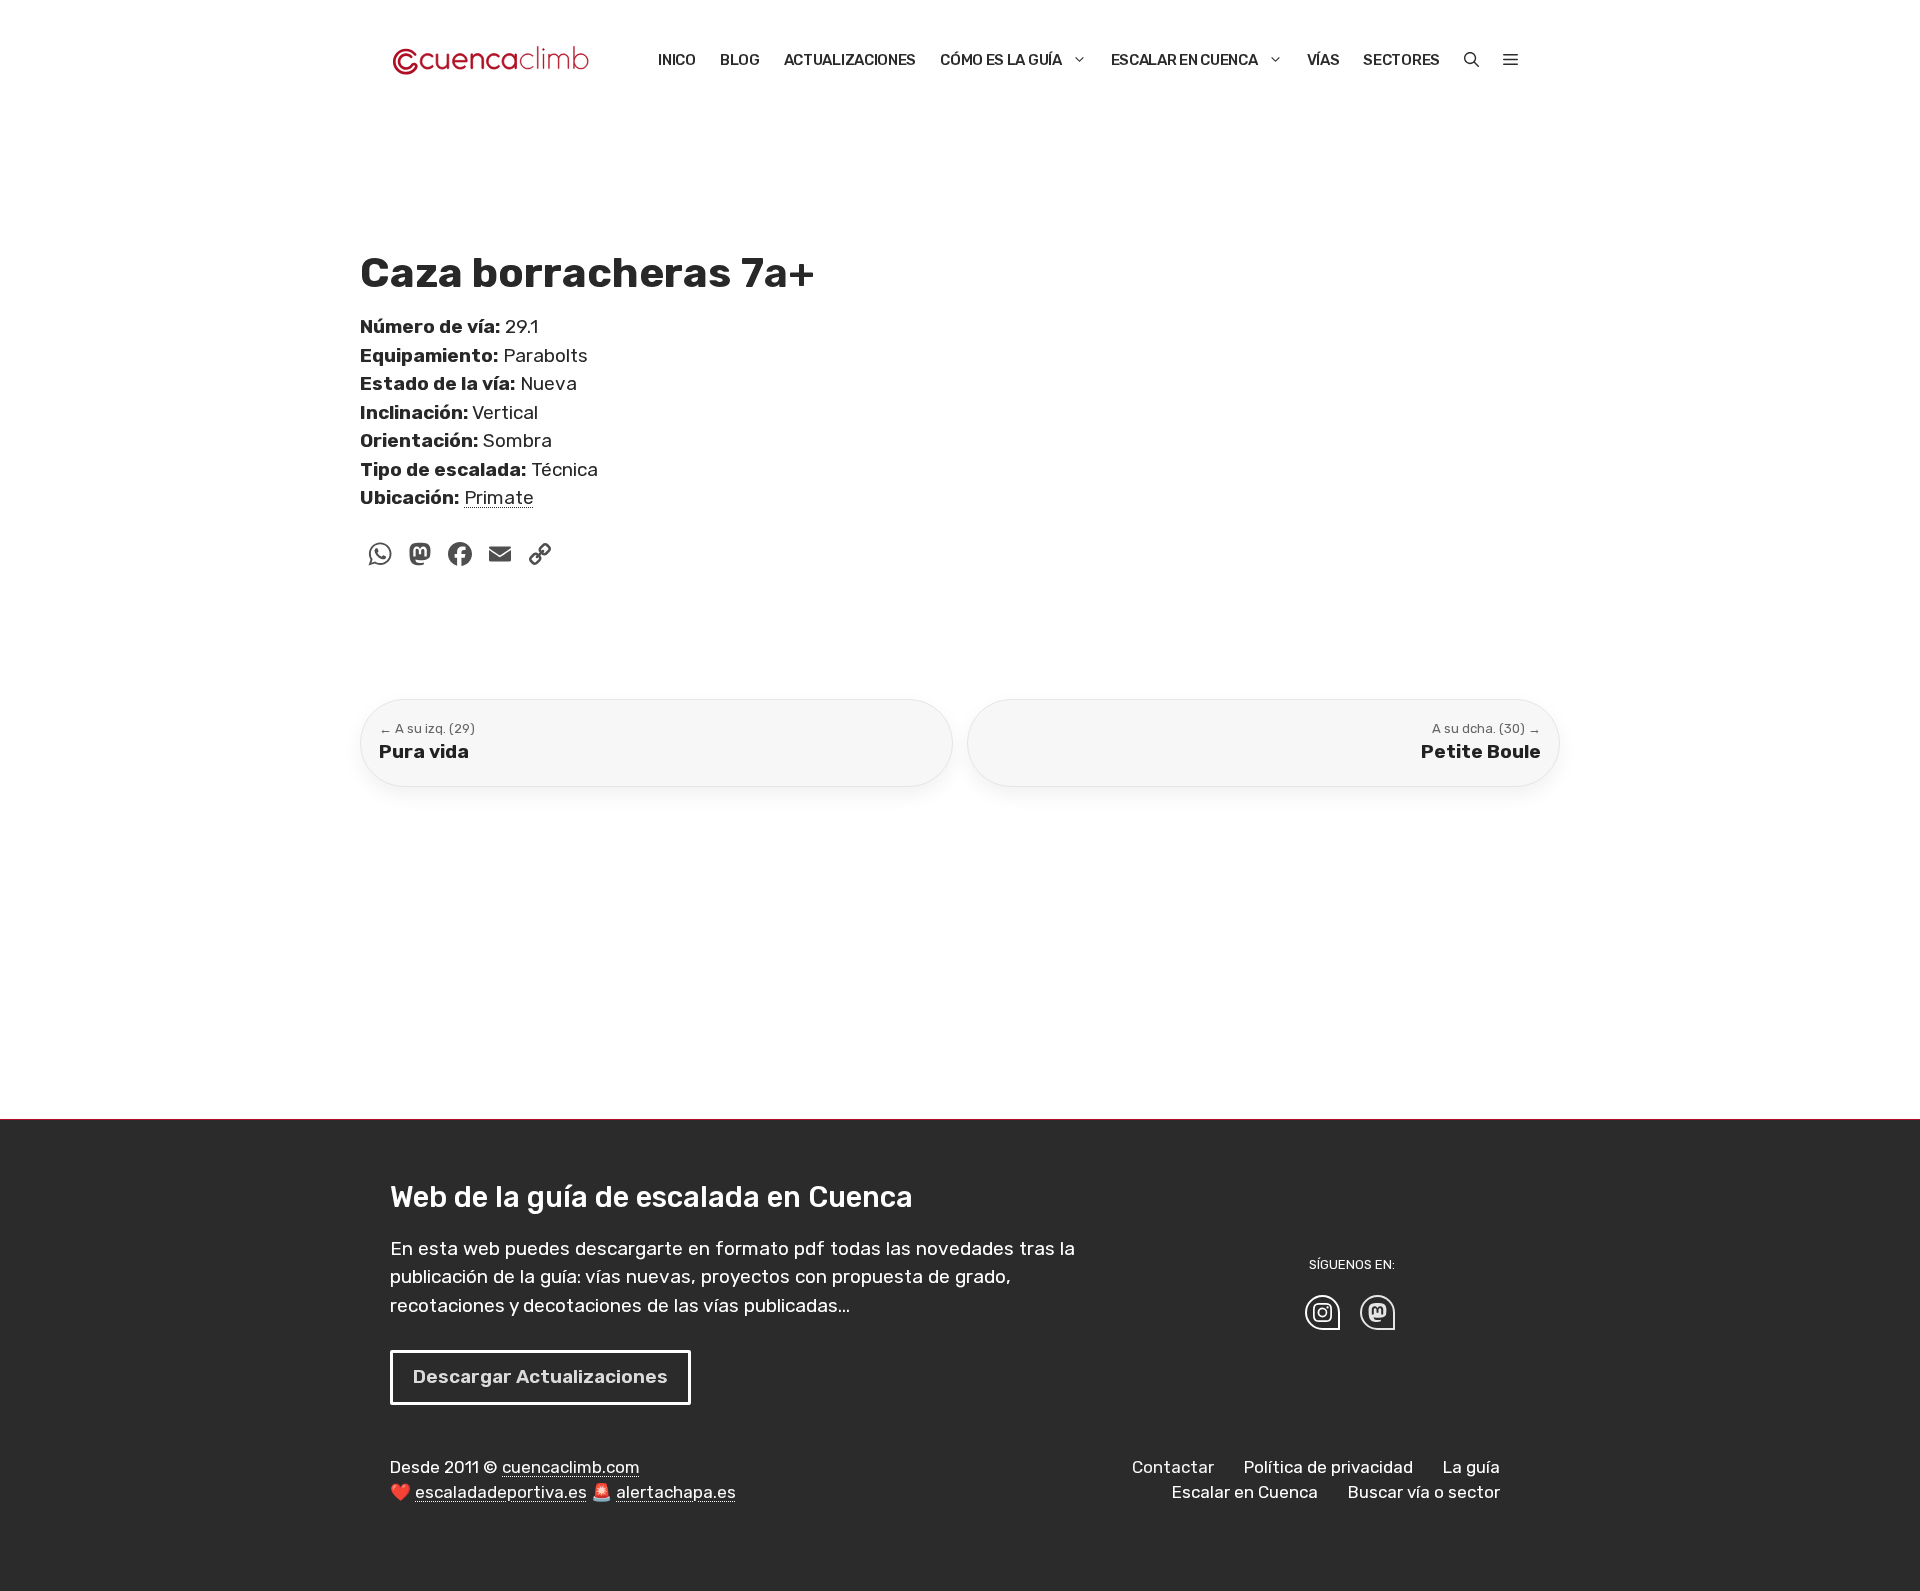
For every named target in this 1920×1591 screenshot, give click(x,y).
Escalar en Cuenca (1184, 60)
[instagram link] (1322, 1312)
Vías (1323, 60)
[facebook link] (1377, 1312)
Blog (740, 60)
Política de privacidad (1328, 1467)
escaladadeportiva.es (501, 1492)
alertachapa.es (676, 1492)
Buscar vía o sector (1424, 1492)
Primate (499, 497)
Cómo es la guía (1001, 60)
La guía (1471, 1467)
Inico (677, 60)
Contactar (1173, 1467)
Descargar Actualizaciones (540, 1376)
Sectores (1401, 60)
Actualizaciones (850, 60)
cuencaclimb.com (571, 1467)
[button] (1471, 60)
